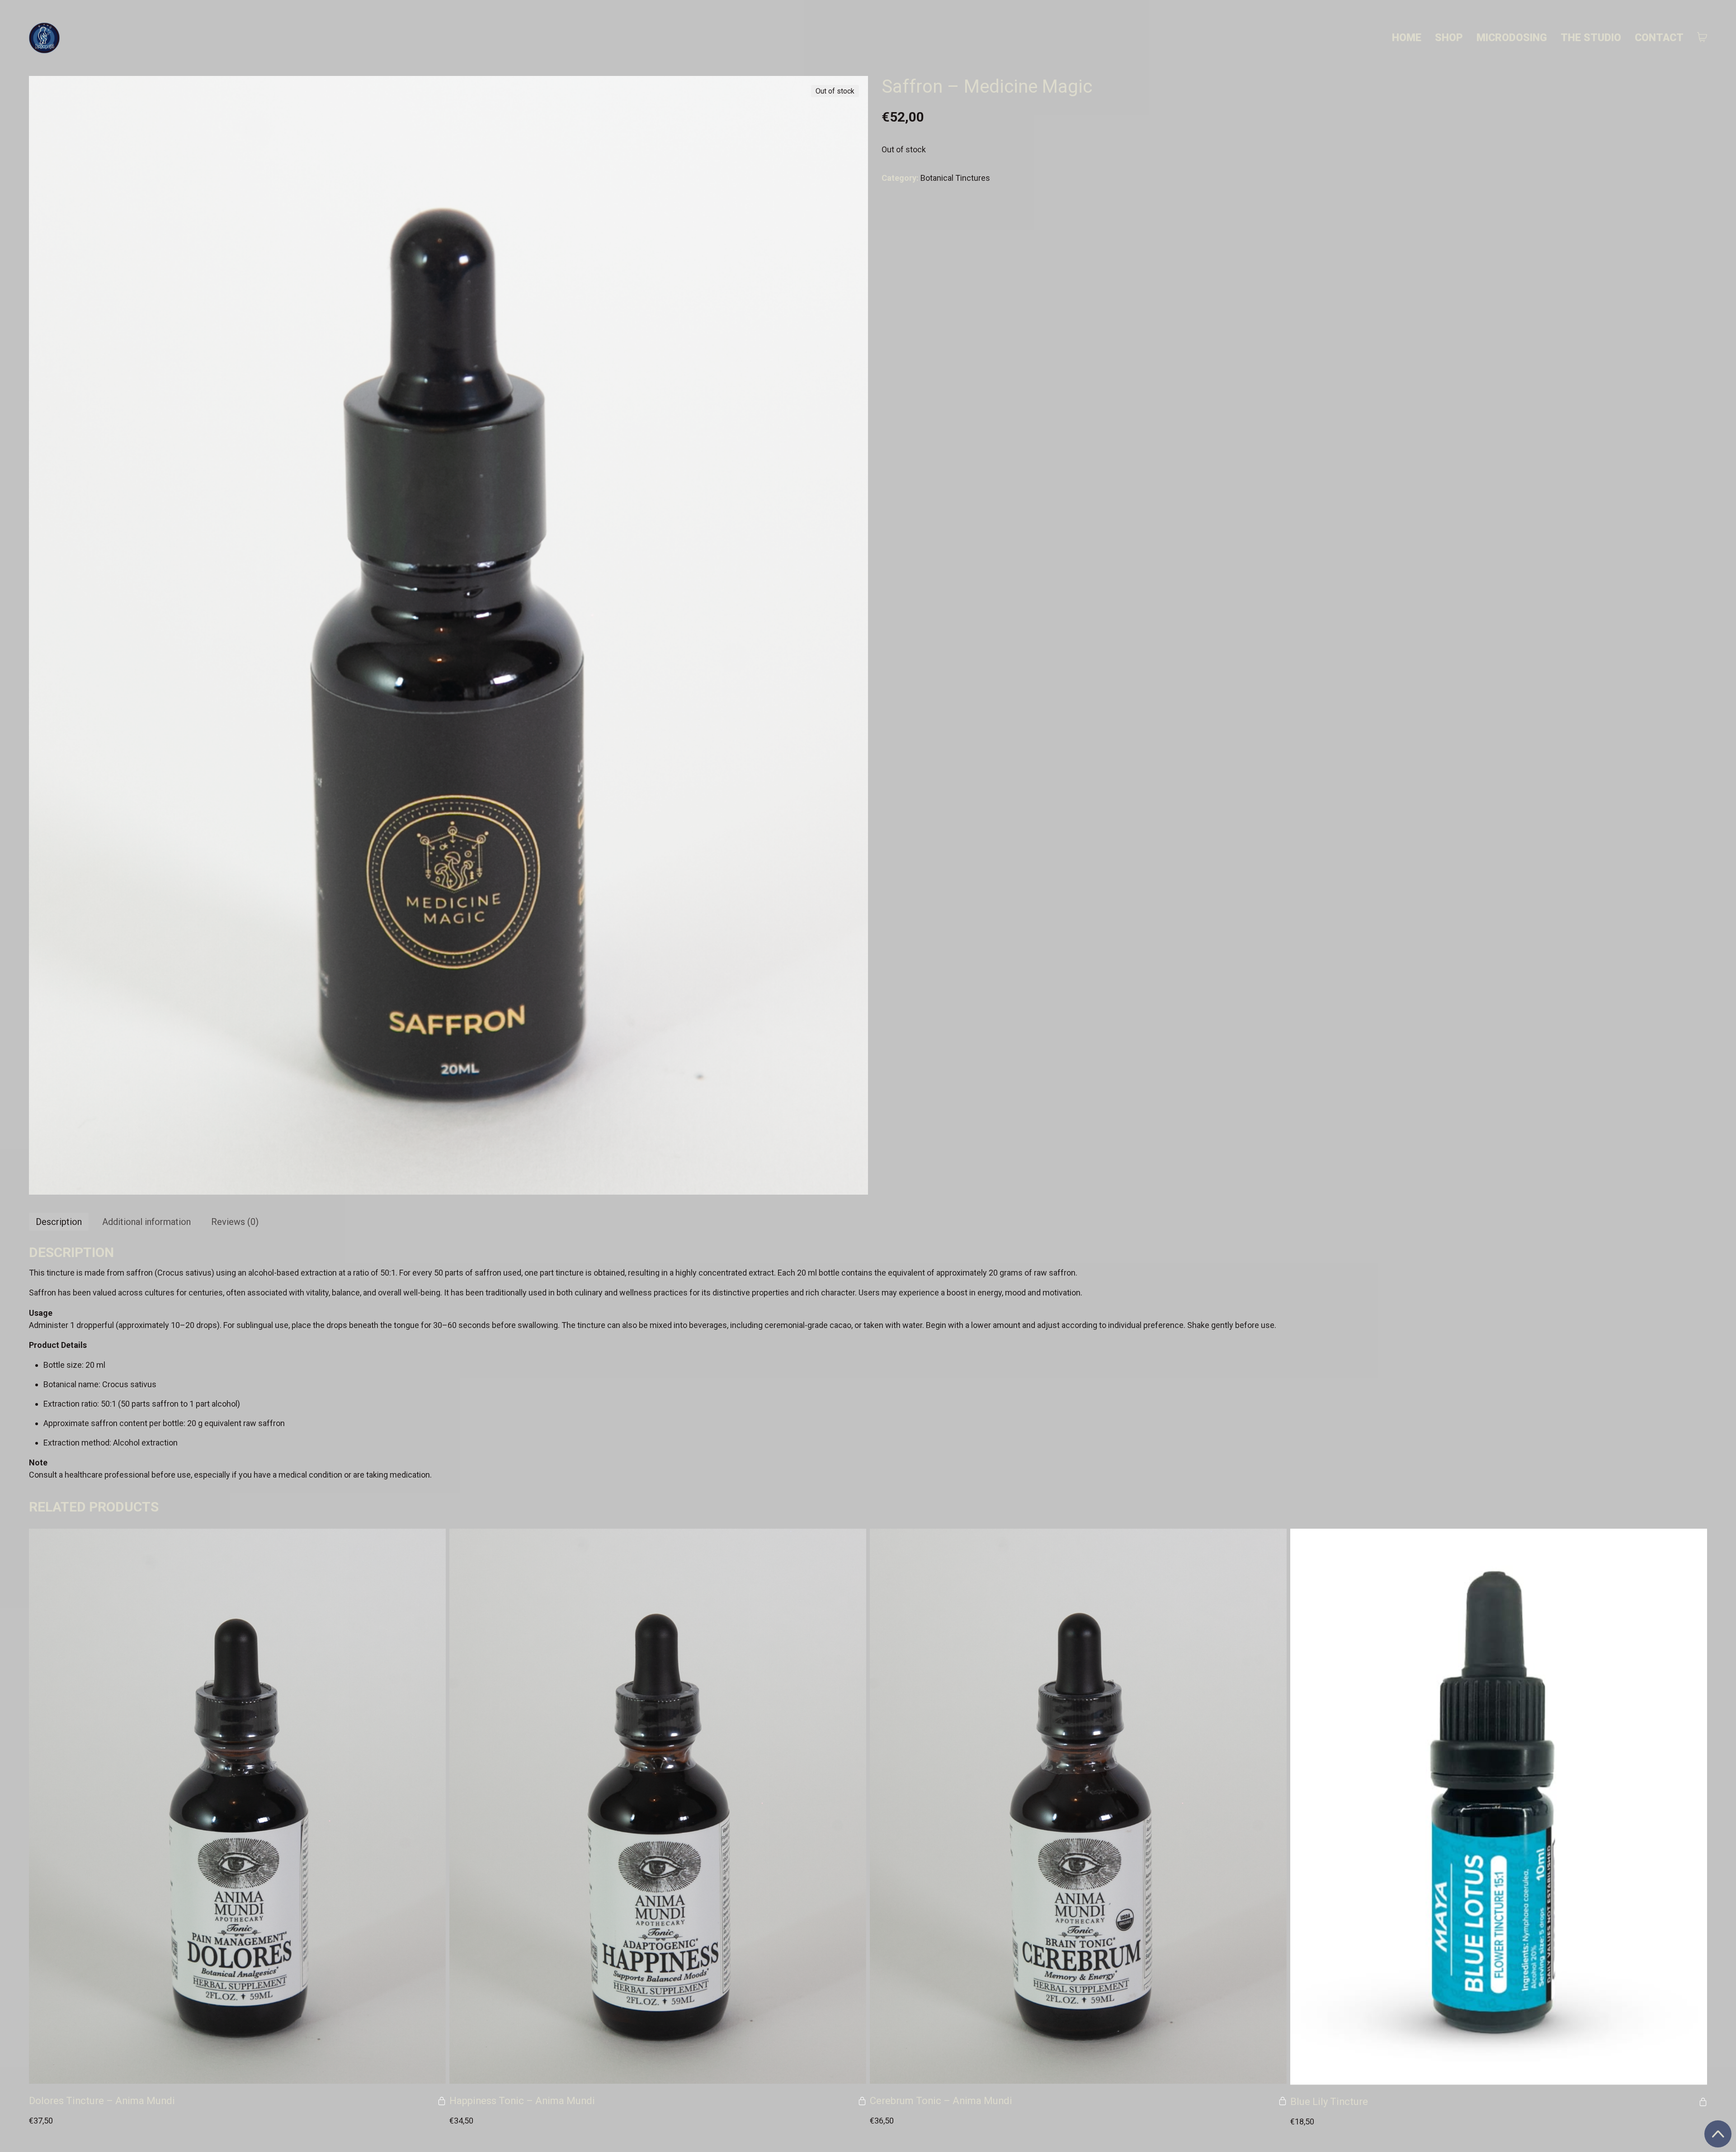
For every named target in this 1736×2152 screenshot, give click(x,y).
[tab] (59, 1222)
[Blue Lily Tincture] (1499, 1807)
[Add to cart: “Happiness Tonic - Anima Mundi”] (862, 2101)
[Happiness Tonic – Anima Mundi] (658, 1806)
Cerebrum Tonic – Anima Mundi (941, 2101)
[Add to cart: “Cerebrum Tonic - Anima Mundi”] (1283, 2101)
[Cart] (1702, 38)
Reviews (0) (235, 1222)
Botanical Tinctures (955, 178)
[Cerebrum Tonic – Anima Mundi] (1078, 1806)
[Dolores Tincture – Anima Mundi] (237, 1806)
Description (59, 1222)
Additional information (146, 1222)
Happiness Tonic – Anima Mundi (522, 2101)
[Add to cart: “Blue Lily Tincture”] (1703, 2102)
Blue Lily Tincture (1329, 2102)
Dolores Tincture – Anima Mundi (102, 2101)
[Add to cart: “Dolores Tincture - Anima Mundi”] (442, 2101)
